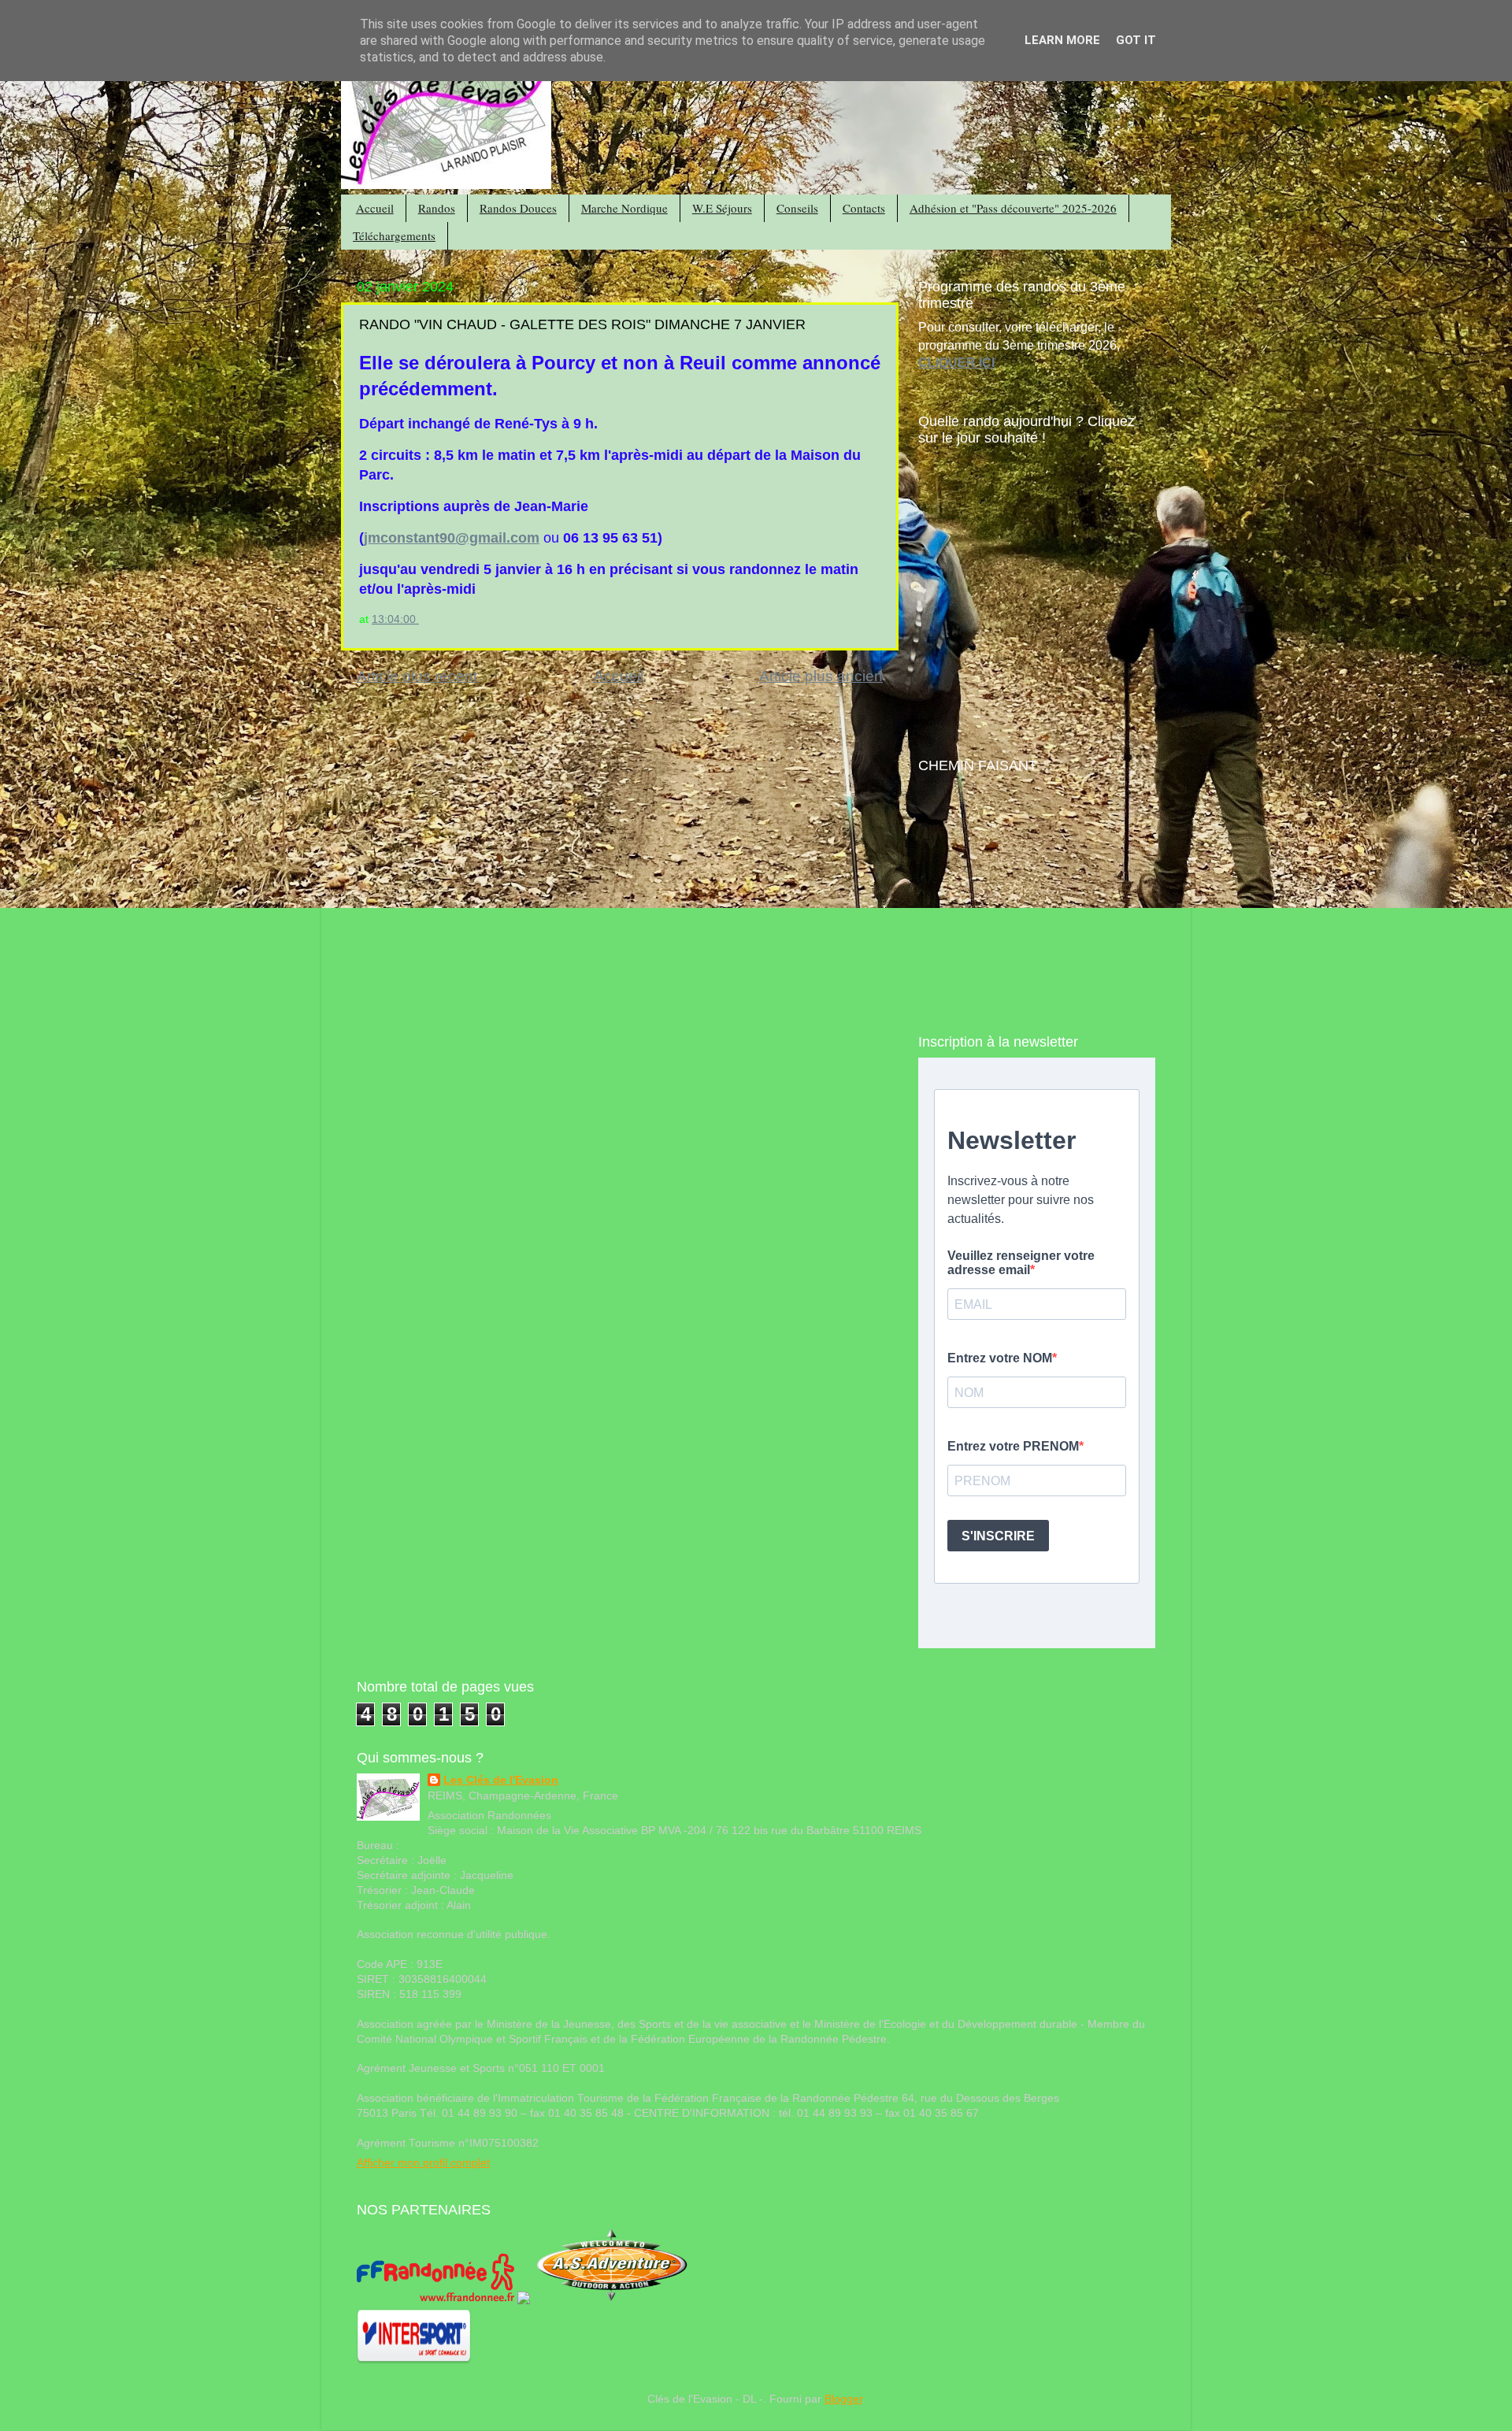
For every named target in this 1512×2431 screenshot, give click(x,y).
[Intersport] (414, 2361)
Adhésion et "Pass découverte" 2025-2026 (1013, 208)
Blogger (843, 2399)
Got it (1136, 40)
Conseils (797, 208)
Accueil (375, 208)
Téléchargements (394, 235)
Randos (437, 208)
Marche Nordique (624, 208)
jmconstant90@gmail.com (452, 538)
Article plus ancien (821, 676)
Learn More (1062, 40)
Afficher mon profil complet (423, 2163)
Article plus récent (417, 676)
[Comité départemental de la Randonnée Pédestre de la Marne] (524, 2301)
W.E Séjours (722, 208)
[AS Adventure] (612, 2301)
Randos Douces (518, 208)
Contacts (864, 208)
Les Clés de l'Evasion (501, 1780)
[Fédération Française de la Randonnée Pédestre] (435, 2301)
